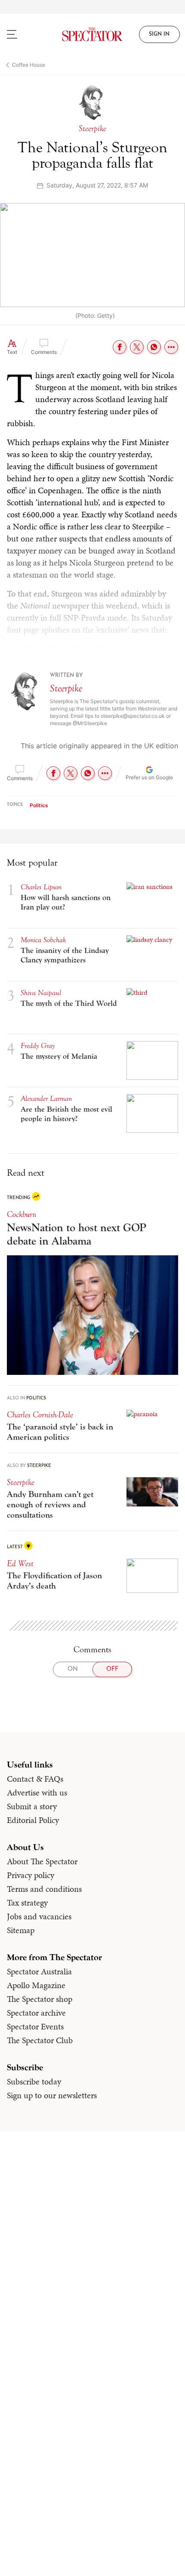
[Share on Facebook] (120, 347)
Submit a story (32, 1806)
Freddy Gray (38, 1046)
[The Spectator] (93, 34)
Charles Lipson (41, 887)
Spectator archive (36, 2013)
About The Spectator (42, 1861)
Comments (44, 352)
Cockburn (22, 1214)
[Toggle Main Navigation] (23, 34)
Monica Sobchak (43, 940)
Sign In (159, 34)
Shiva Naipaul (41, 993)
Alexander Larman (46, 1099)
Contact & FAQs (35, 1779)
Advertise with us (37, 1792)
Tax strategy (27, 1903)
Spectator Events (35, 2026)
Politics (39, 805)
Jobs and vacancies (39, 1916)
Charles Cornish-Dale (40, 1415)
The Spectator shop (40, 1999)
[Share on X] (137, 347)
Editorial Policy (33, 1820)
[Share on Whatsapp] (154, 347)
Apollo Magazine (36, 1985)
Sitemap (21, 1930)
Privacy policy (31, 1875)
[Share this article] (171, 347)
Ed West (20, 1563)
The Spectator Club (40, 2040)
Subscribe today (34, 2081)
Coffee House (29, 65)
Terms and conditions (44, 1889)
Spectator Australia (39, 1971)
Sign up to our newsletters (52, 2095)
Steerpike (66, 688)
